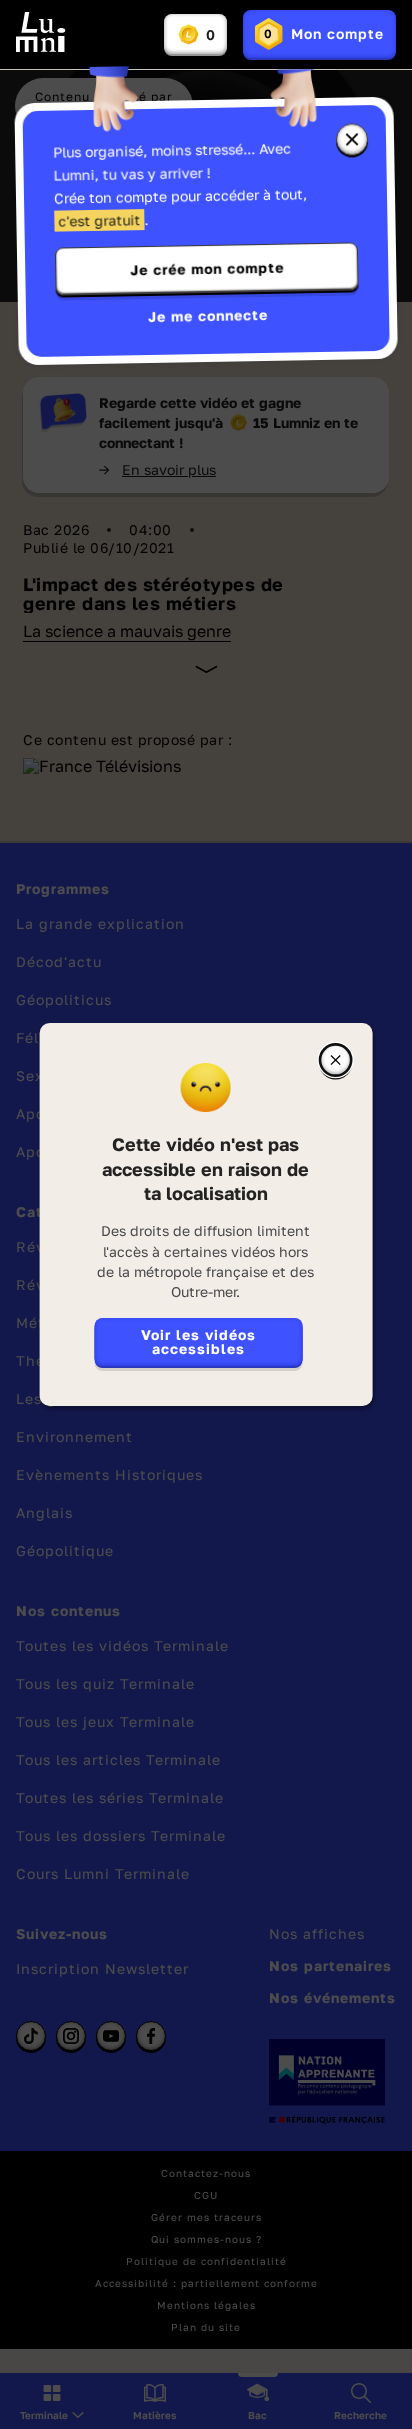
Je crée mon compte (207, 269)
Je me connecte (208, 315)
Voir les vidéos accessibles (198, 1341)
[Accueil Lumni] (41, 32)
